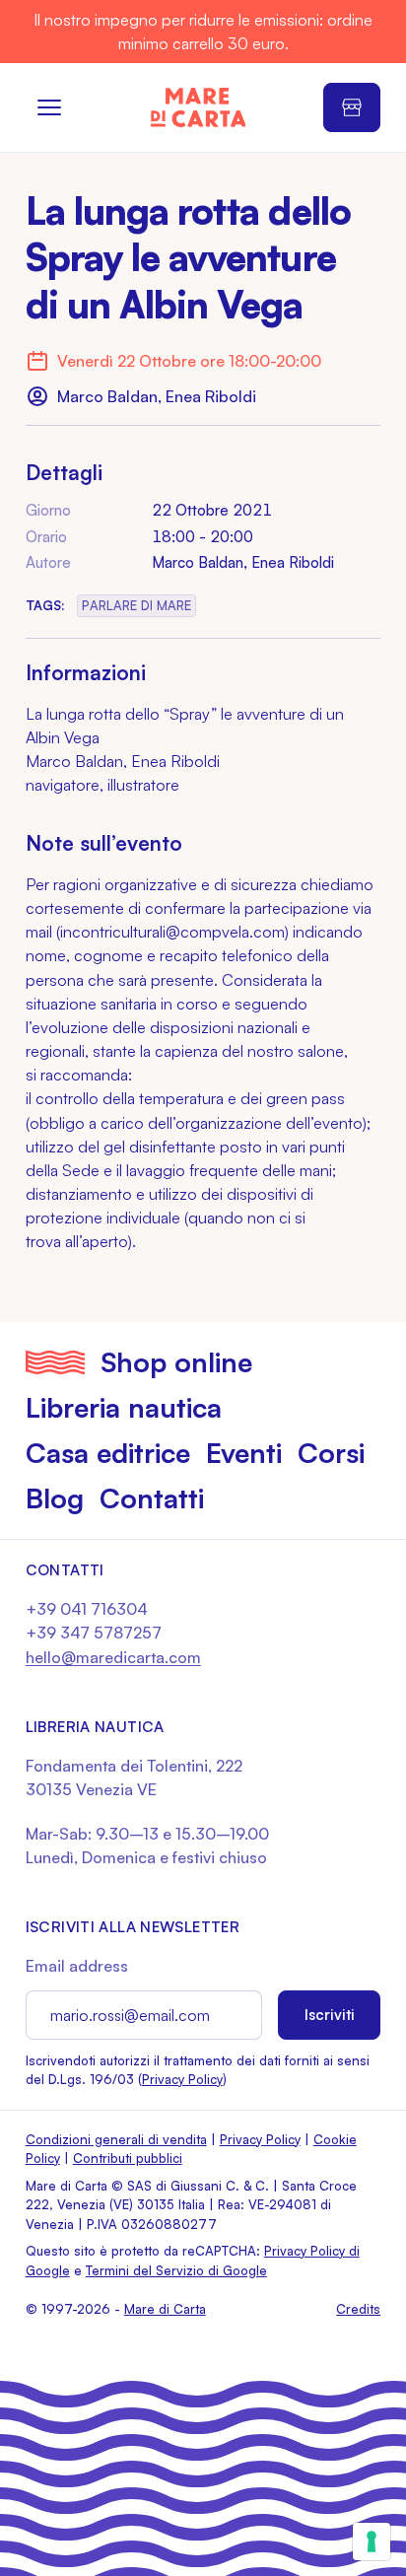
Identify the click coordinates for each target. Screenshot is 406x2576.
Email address (77, 1966)
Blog (55, 1498)
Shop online (176, 1362)
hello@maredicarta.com (113, 1657)
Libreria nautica (124, 1407)
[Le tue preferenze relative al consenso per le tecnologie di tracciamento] (372, 2541)
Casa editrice (108, 1453)
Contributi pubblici (128, 2158)
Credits (358, 2309)
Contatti (152, 1498)
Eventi (244, 1453)
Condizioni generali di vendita (116, 2139)
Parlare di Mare (136, 605)
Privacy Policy (182, 2079)
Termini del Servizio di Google (176, 2270)
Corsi (331, 1453)
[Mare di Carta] (199, 107)
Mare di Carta (165, 2309)
